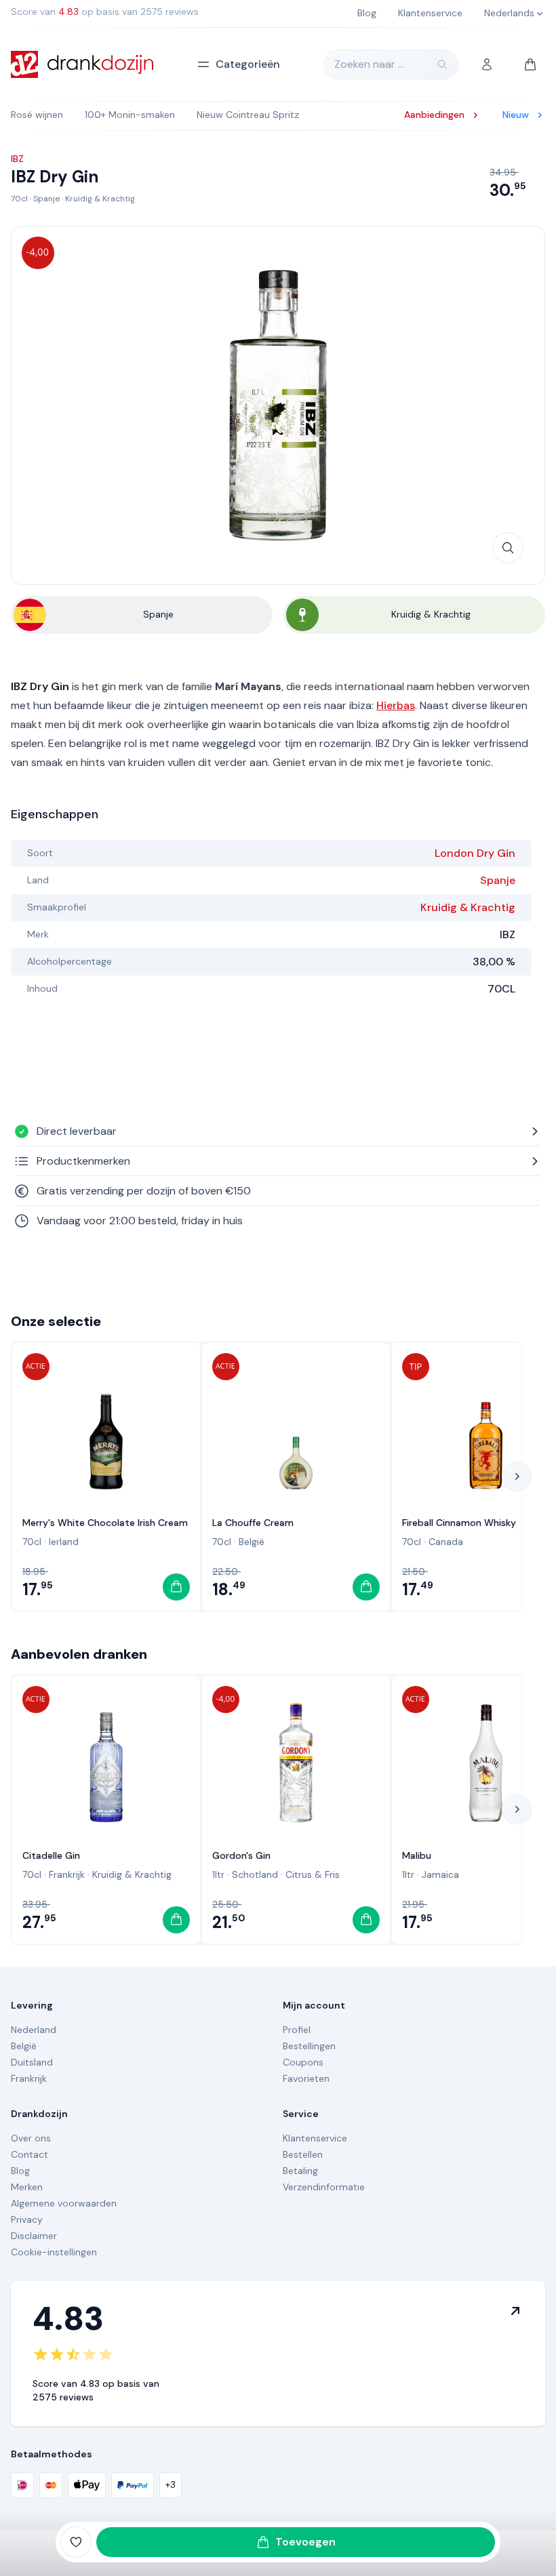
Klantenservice (315, 2138)
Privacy (27, 2219)
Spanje (46, 199)
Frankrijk (67, 1874)
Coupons (303, 2062)
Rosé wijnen (37, 115)
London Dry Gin (475, 853)
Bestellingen (309, 2046)
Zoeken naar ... (369, 64)
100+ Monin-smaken (130, 115)
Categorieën (248, 64)
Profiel (297, 2030)
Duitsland (32, 2062)
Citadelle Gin (51, 1855)
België (252, 1542)
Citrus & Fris (313, 1874)
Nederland (34, 2030)
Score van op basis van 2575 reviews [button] (105, 12)
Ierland (64, 1542)
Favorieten (306, 2078)
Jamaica (440, 1874)
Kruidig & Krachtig (100, 199)
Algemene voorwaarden (64, 2203)
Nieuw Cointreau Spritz (248, 115)
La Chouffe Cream (253, 1523)
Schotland (255, 1874)
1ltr (218, 1874)
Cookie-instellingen (54, 2252)
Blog (20, 2171)
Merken (27, 2187)
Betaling (300, 2171)
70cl (19, 199)
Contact (29, 2154)
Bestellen (303, 2154)
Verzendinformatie (324, 2187)
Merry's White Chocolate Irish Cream (105, 1523)
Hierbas (396, 705)
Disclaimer (34, 2236)
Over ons (31, 2138)
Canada (446, 1542)
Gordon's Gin (241, 1855)
